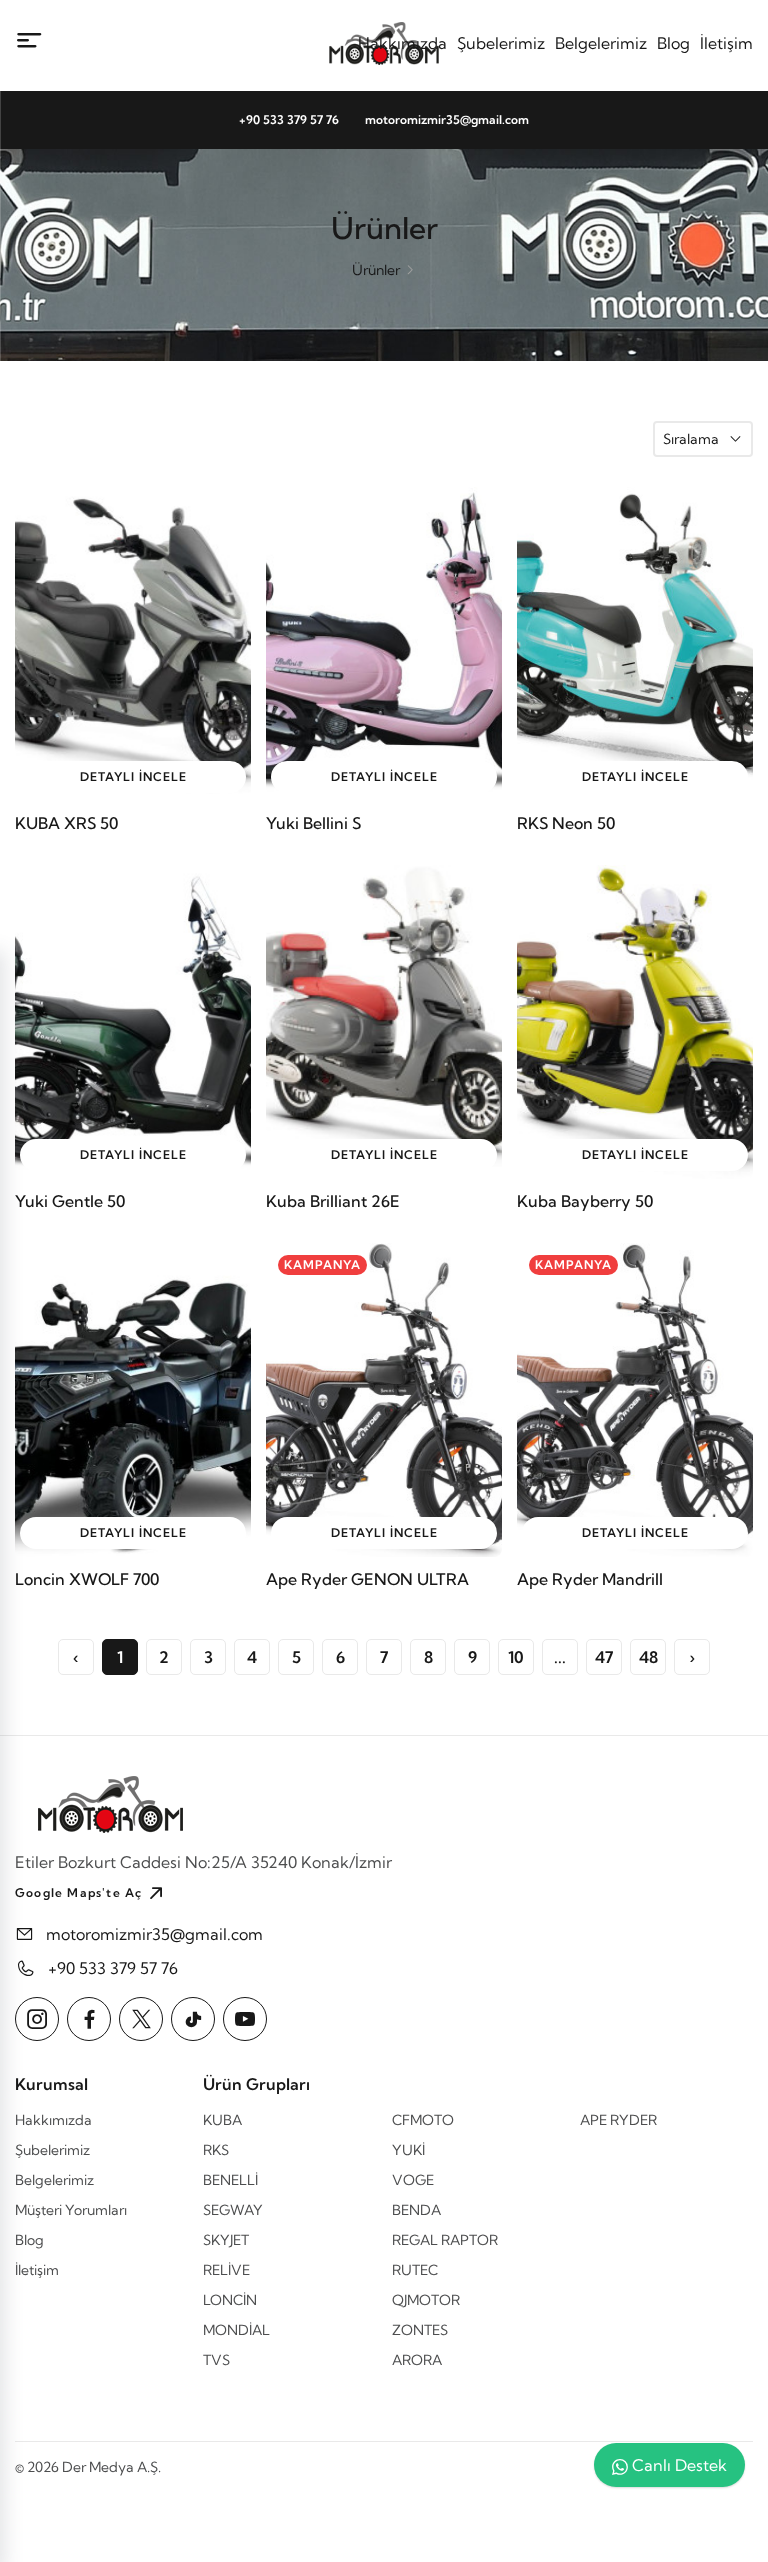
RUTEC (415, 2270)
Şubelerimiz (501, 43)
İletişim (726, 43)
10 (516, 1657)
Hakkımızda (402, 43)
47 (604, 1657)
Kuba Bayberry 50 (585, 1201)
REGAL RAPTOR (445, 2240)
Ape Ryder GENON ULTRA (367, 1579)
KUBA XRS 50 (66, 823)
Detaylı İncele (133, 776)
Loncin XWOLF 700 (87, 1579)
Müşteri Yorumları (71, 2210)
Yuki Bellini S (313, 823)
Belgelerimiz (601, 43)
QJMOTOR (426, 2300)
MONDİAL (236, 2330)
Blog (673, 43)
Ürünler (376, 270)
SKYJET (226, 2240)
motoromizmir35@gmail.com (447, 119)
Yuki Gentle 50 (70, 1201)
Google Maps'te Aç (78, 1892)
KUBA (222, 2120)
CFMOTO (423, 2120)
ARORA (417, 2360)
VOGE (413, 2180)
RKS (216, 2150)
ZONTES (420, 2330)
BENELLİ (230, 2180)
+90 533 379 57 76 (289, 119)
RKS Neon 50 (566, 823)
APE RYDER (618, 2120)
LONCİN (230, 2300)
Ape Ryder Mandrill (590, 1579)
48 (648, 1657)
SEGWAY (233, 2210)
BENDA (416, 2210)
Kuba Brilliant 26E (333, 1201)
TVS (216, 2360)
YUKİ (408, 2150)
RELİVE (226, 2270)
